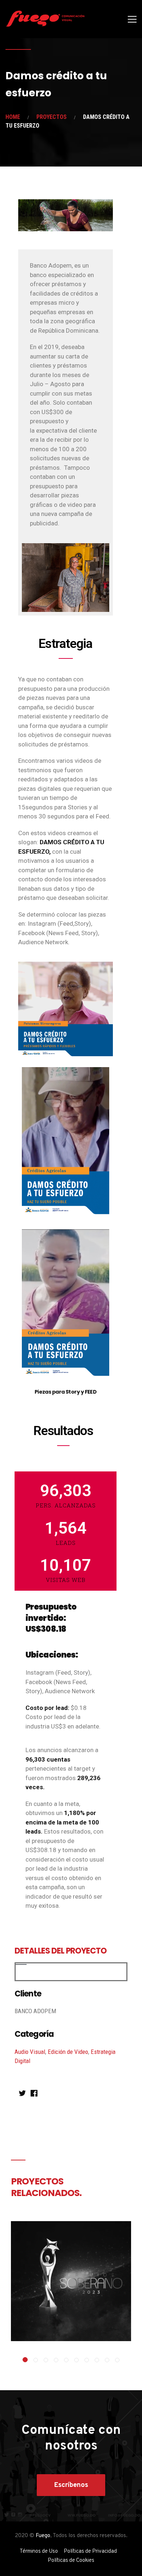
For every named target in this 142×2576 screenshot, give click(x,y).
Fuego (43, 2536)
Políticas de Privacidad (90, 2551)
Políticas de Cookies (71, 2561)
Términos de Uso (39, 2551)
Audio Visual (30, 2052)
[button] (25, 2360)
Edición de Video (68, 2052)
